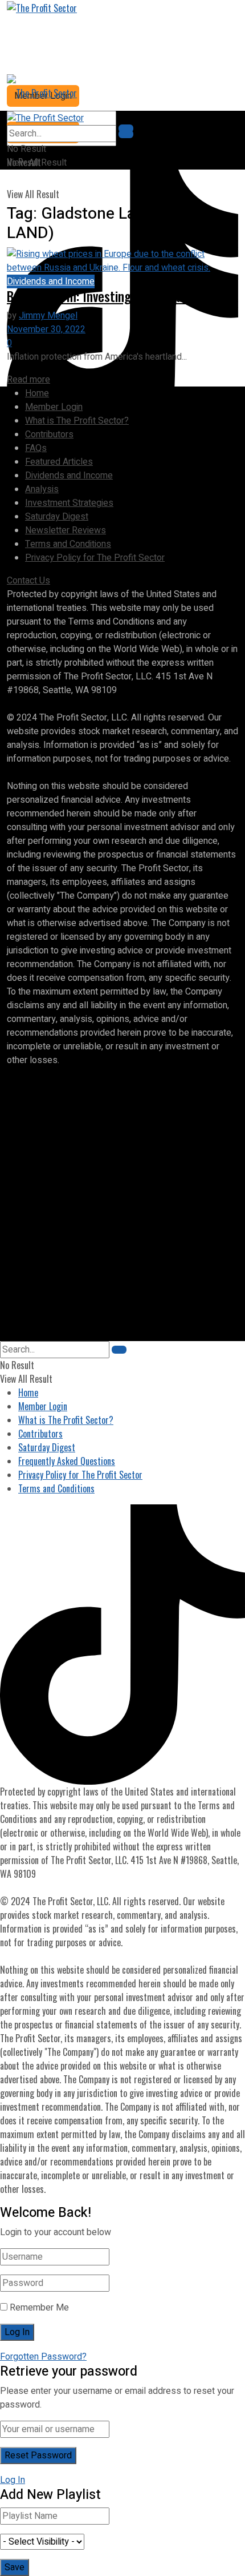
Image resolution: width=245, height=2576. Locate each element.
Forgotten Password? (43, 2357)
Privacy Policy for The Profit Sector (95, 558)
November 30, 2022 (46, 329)
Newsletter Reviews (66, 530)
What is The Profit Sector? (77, 421)
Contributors (49, 434)
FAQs (36, 448)
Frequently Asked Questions (67, 1461)
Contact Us (28, 581)
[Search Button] (126, 134)
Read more (28, 380)
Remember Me (39, 2308)
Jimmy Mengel (48, 316)
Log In (13, 2480)
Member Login (54, 407)
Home (37, 393)
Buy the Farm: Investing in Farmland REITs (117, 296)
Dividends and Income (51, 281)
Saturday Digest (57, 517)
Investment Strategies (69, 503)
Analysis (42, 489)
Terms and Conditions (68, 544)
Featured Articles (59, 462)
